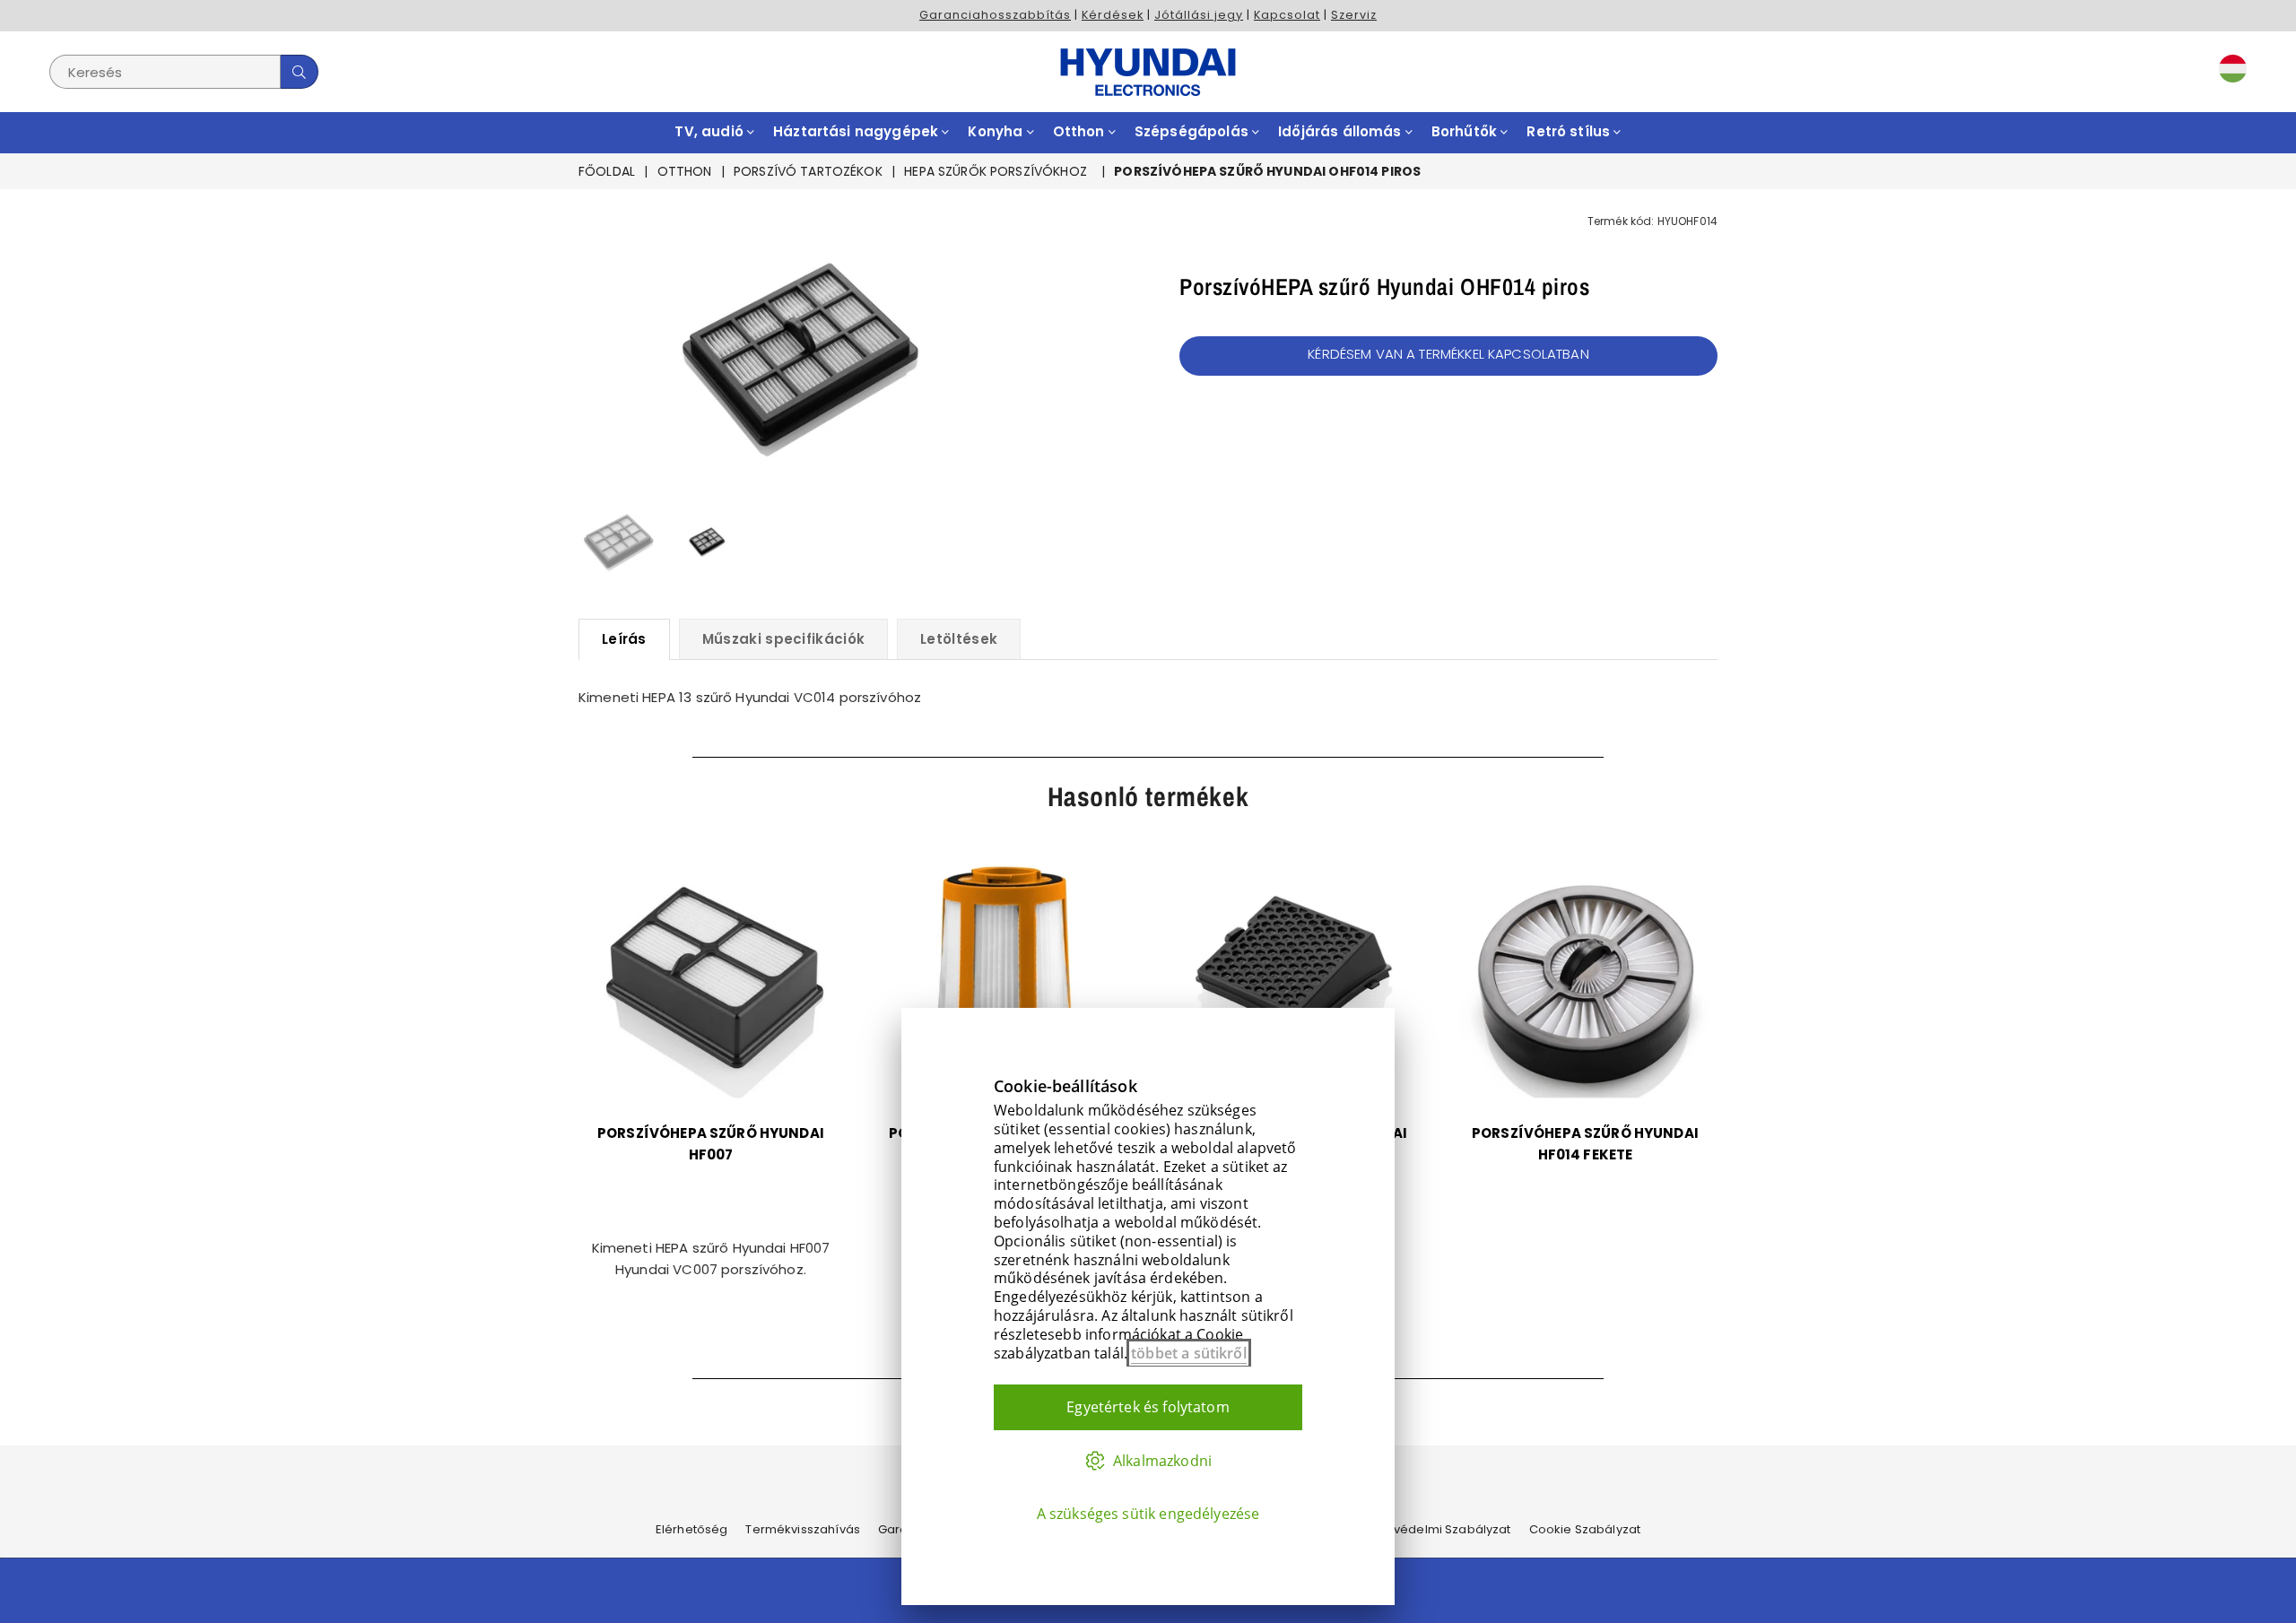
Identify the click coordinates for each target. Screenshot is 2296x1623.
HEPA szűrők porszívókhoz (996, 171)
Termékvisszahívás (803, 1529)
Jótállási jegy (1199, 15)
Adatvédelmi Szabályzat (1438, 1529)
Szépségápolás (1193, 131)
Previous (594, 347)
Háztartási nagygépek (857, 131)
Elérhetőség (692, 1529)
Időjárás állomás (1342, 131)
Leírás (624, 639)
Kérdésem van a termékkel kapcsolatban (1448, 354)
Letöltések (959, 639)
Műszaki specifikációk (783, 639)
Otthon (1081, 131)
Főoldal (607, 171)
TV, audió (711, 131)
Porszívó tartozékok (808, 171)
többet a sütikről (1189, 1353)
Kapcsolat (1287, 15)
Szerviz (1354, 15)
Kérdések (1113, 15)
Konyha (997, 131)
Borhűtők (1466, 131)
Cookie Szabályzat (1585, 1529)
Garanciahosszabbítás (995, 15)
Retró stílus (1570, 131)
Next (1002, 347)
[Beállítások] (2229, 72)
